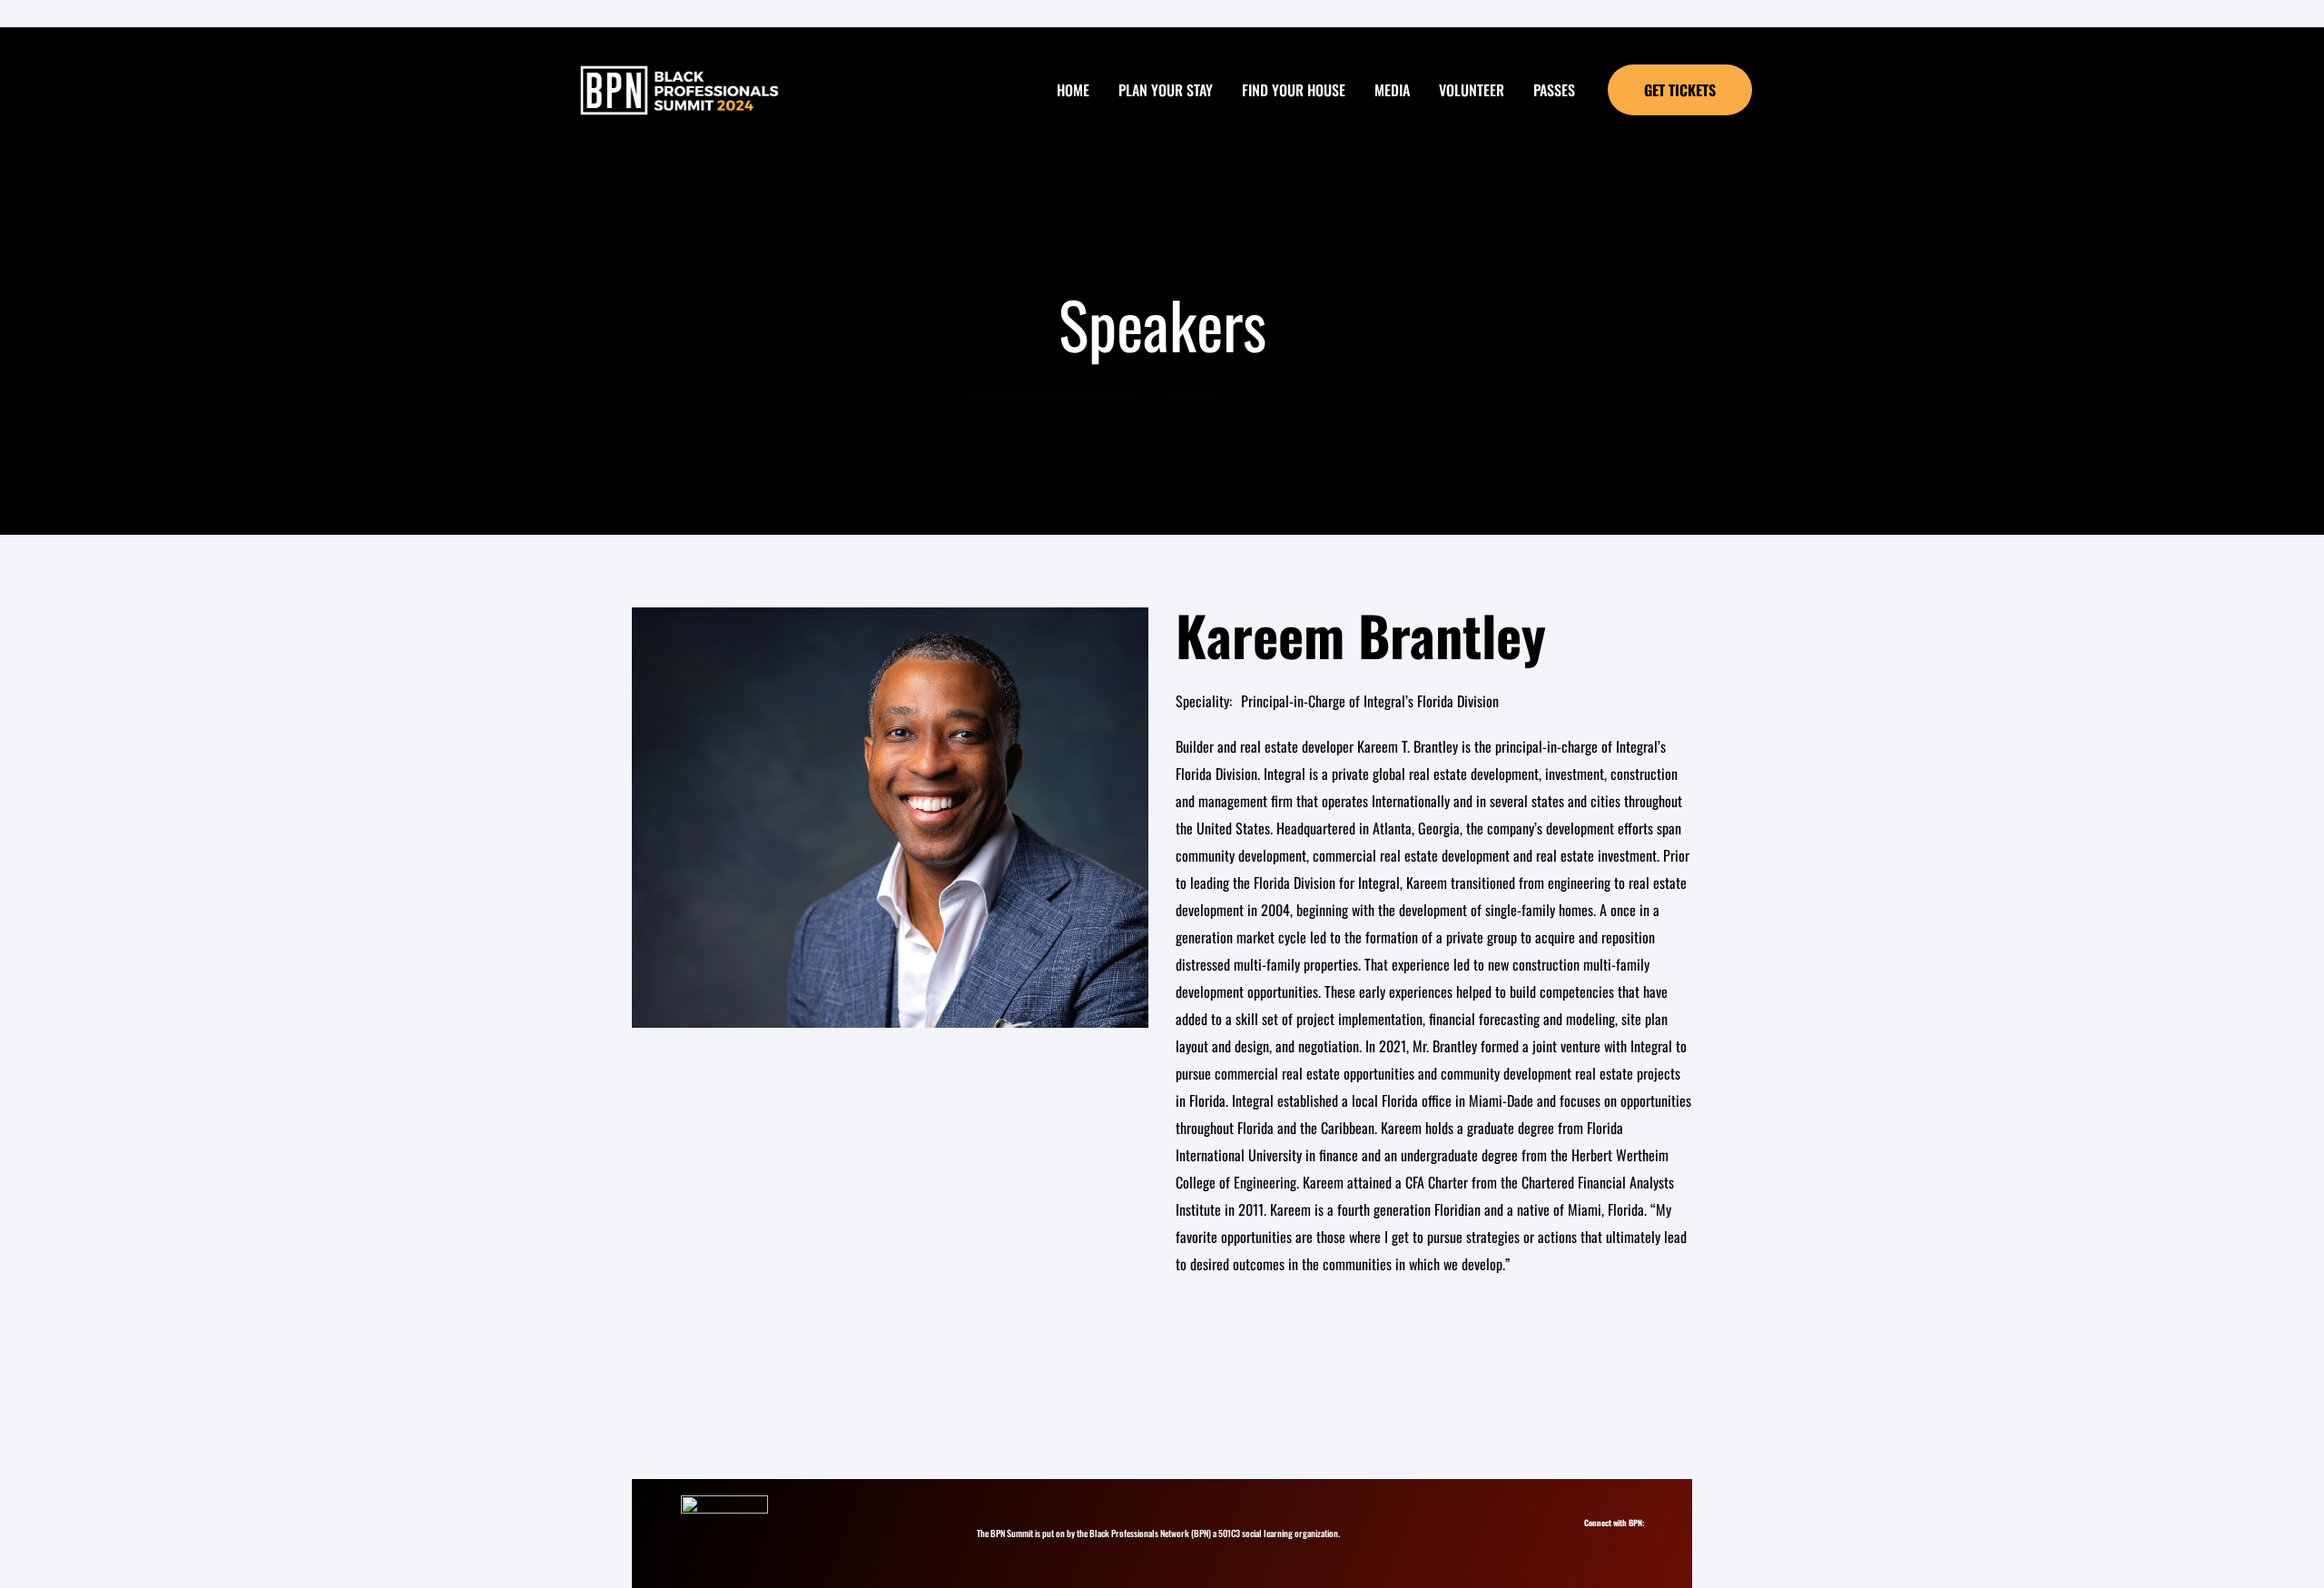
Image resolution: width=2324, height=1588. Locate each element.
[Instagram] (1595, 1539)
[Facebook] (1627, 1539)
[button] (1680, 90)
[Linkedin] (1611, 1539)
